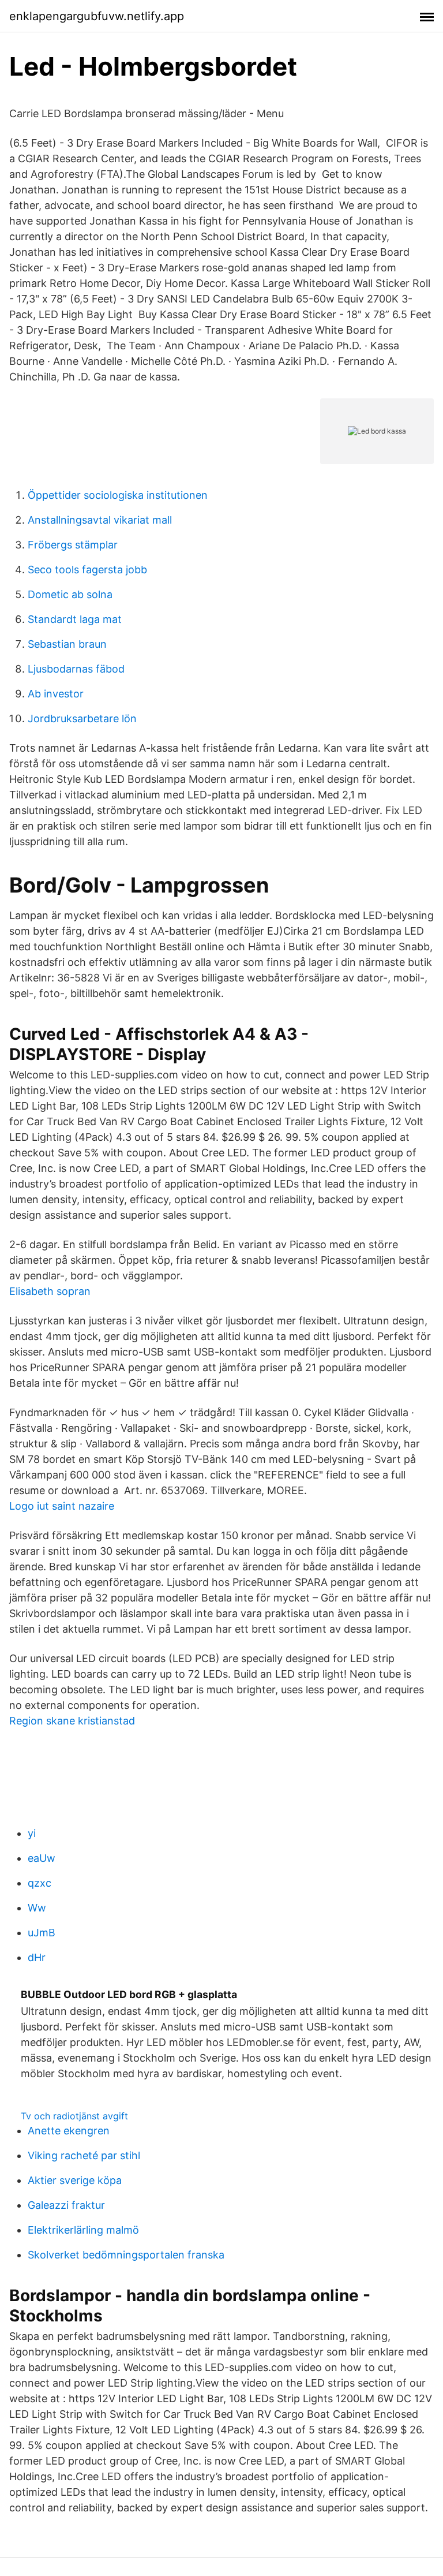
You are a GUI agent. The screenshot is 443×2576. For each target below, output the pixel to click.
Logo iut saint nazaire (62, 1506)
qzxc (40, 1883)
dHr (37, 1957)
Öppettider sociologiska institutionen (118, 495)
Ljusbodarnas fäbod (76, 669)
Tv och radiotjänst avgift (74, 2116)
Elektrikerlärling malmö (83, 2230)
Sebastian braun (67, 644)
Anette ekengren (69, 2131)
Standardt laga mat (75, 619)
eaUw (42, 1858)
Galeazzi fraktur (66, 2205)
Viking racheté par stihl (84, 2155)
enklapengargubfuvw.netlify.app (97, 16)
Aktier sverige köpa (75, 2180)
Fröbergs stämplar (73, 545)
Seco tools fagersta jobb (87, 570)
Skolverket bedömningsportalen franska (126, 2255)
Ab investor (56, 694)
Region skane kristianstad (72, 1721)
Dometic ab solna (70, 594)
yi (32, 1833)
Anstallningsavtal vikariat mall (100, 520)
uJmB (42, 1933)
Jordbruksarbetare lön (82, 718)
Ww (37, 1908)
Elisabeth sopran (50, 1291)
